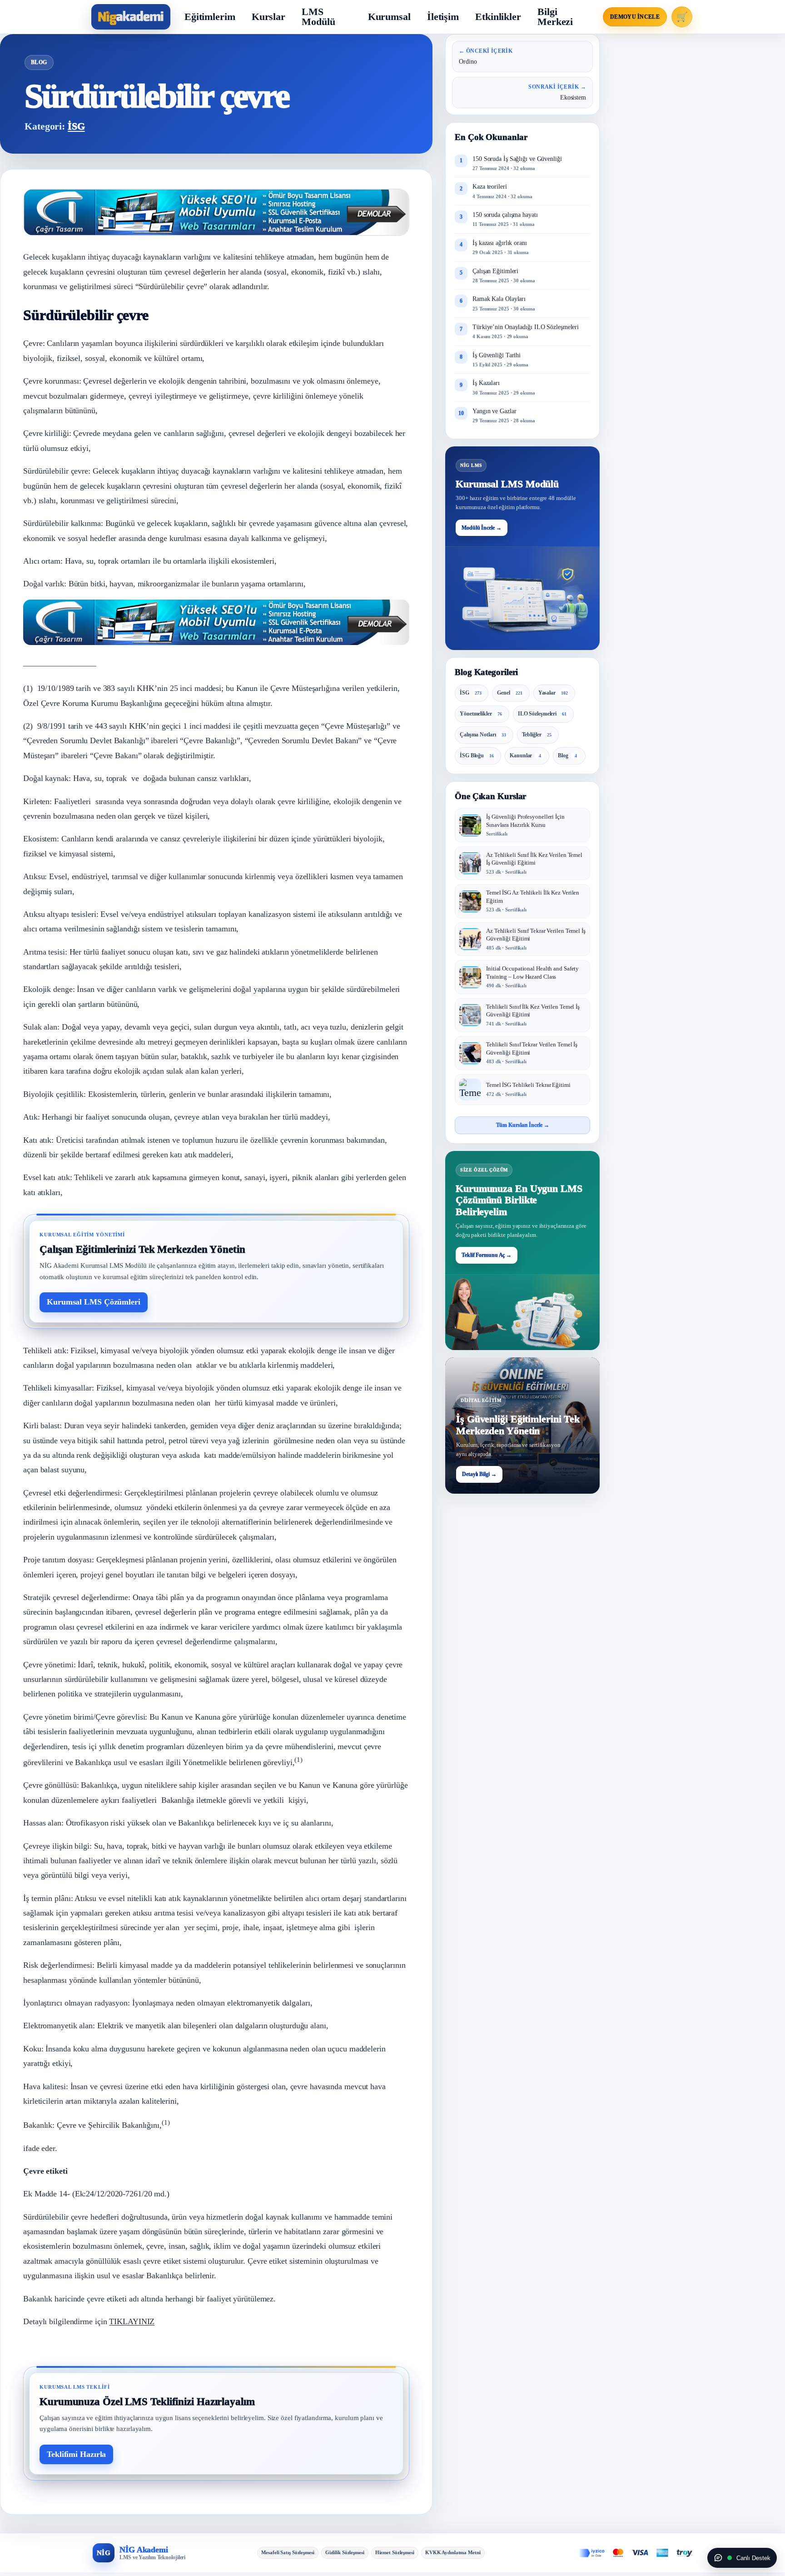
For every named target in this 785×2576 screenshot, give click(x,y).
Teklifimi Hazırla (76, 2454)
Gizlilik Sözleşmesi (345, 2552)
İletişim (443, 17)
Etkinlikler (498, 17)
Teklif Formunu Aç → (487, 1255)
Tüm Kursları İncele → (523, 1125)
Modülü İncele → (482, 528)
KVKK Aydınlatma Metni (453, 2552)
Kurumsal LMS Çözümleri (94, 1302)
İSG (76, 126)
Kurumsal (389, 17)
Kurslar (268, 17)
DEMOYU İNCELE (635, 17)
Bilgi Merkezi (555, 17)
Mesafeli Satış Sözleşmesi (288, 2552)
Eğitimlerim (210, 17)
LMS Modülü (318, 17)
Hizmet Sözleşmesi (395, 2552)
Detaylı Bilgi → (479, 1475)
